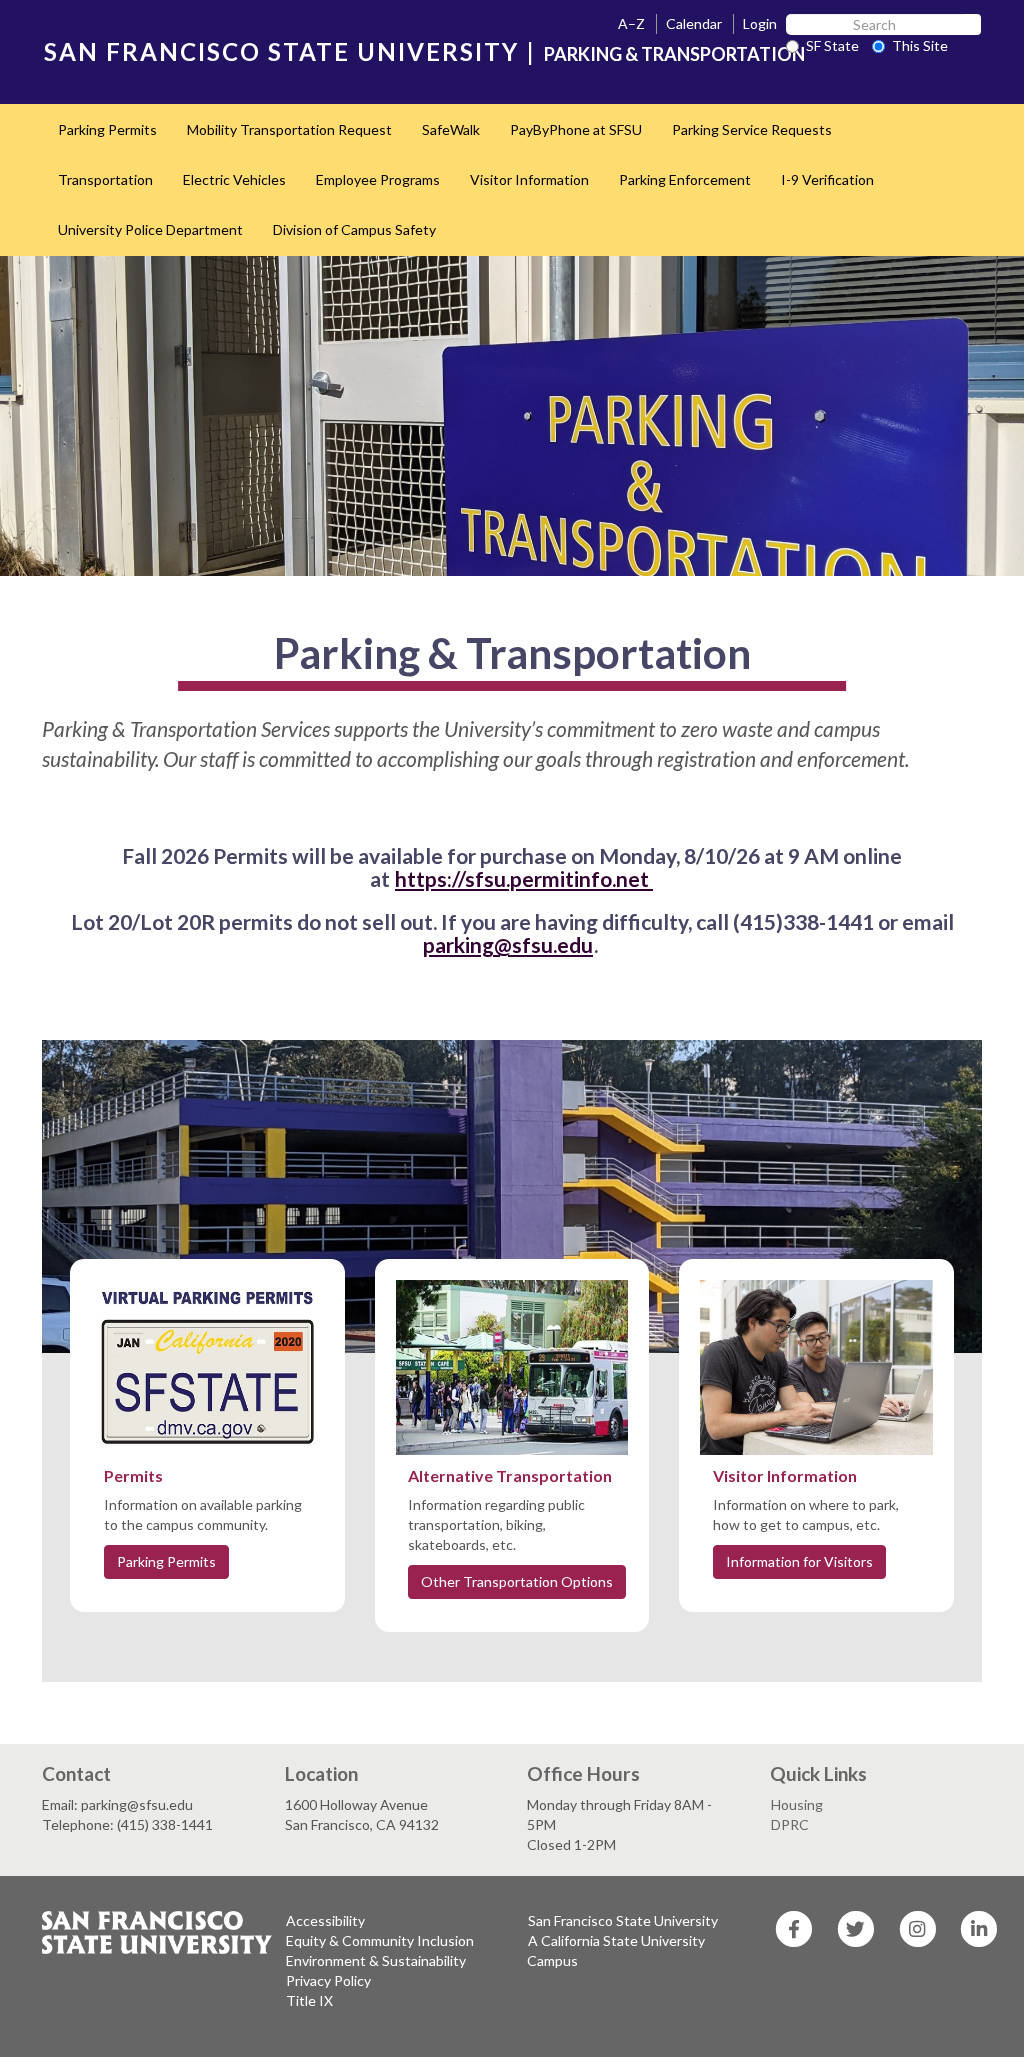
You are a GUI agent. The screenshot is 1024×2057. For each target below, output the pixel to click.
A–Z (631, 23)
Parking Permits (107, 129)
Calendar (694, 23)
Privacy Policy (328, 1980)
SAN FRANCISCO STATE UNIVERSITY (281, 51)
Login (760, 23)
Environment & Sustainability (376, 1960)
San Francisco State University (623, 1920)
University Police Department (150, 229)
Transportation (105, 179)
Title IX (309, 2000)
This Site (920, 45)
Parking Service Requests (752, 129)
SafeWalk (451, 129)
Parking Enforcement (685, 179)
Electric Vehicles (234, 179)
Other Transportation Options (517, 1581)
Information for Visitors (799, 1561)
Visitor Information (529, 179)
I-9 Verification (827, 179)
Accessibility (325, 1920)
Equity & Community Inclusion (380, 1940)
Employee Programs (378, 179)
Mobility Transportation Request (289, 129)
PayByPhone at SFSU (576, 129)
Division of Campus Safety (354, 229)
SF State (832, 45)
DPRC (790, 1824)
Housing (797, 1804)
